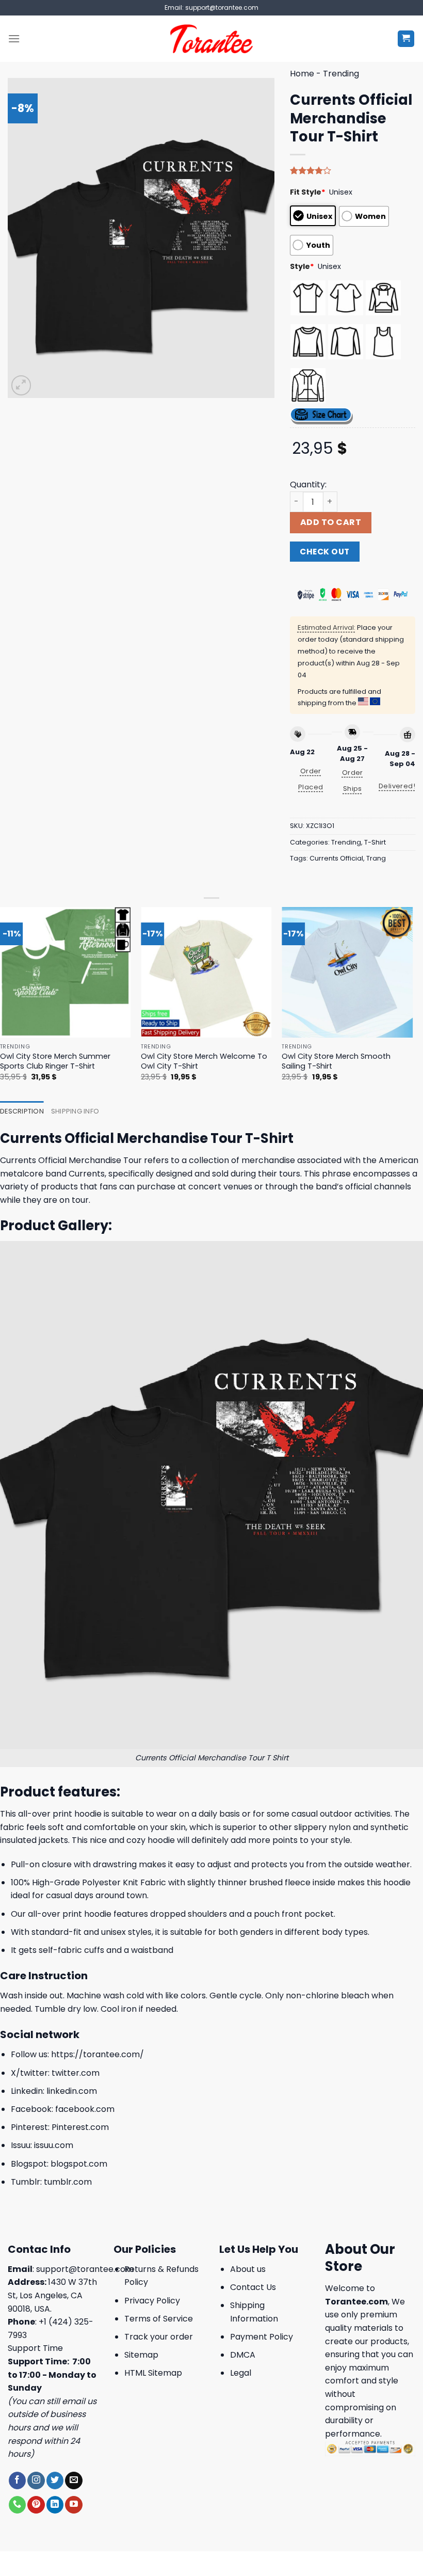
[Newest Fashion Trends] (212, 39)
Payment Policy (262, 2337)
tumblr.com (68, 2182)
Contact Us (253, 2287)
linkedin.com (72, 2091)
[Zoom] (21, 385)
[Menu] (14, 38)
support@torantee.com (85, 2269)
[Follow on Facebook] (17, 2480)
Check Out (324, 552)
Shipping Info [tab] (75, 1111)
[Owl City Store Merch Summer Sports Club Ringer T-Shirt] (66, 973)
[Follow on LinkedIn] (55, 2505)
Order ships (353, 781)
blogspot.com (79, 2164)
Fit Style (308, 192)
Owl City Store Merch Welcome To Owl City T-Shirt (204, 1061)
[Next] (412, 1003)
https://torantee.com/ (97, 2054)
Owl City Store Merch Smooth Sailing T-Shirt (336, 1061)
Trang (376, 858)
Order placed (311, 779)
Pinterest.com (80, 2127)
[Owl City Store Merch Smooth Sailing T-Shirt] (347, 973)
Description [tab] (22, 1111)
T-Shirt (375, 842)
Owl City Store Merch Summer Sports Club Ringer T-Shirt (55, 1061)
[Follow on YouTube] (74, 2505)
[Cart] (406, 39)
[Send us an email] (74, 2480)
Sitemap (141, 2355)
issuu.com (54, 2145)
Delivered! (397, 786)
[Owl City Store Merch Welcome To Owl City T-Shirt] (206, 973)
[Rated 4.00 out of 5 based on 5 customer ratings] (353, 170)
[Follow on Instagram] (36, 2480)
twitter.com (76, 2073)
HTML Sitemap (153, 2373)
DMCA (243, 2355)
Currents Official (336, 858)
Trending (341, 74)
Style (302, 266)
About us (248, 2269)
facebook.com (85, 2109)
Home (302, 74)
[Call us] (17, 2505)
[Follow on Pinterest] (36, 2505)
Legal (241, 2373)
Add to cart (331, 522)
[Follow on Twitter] (55, 2480)
